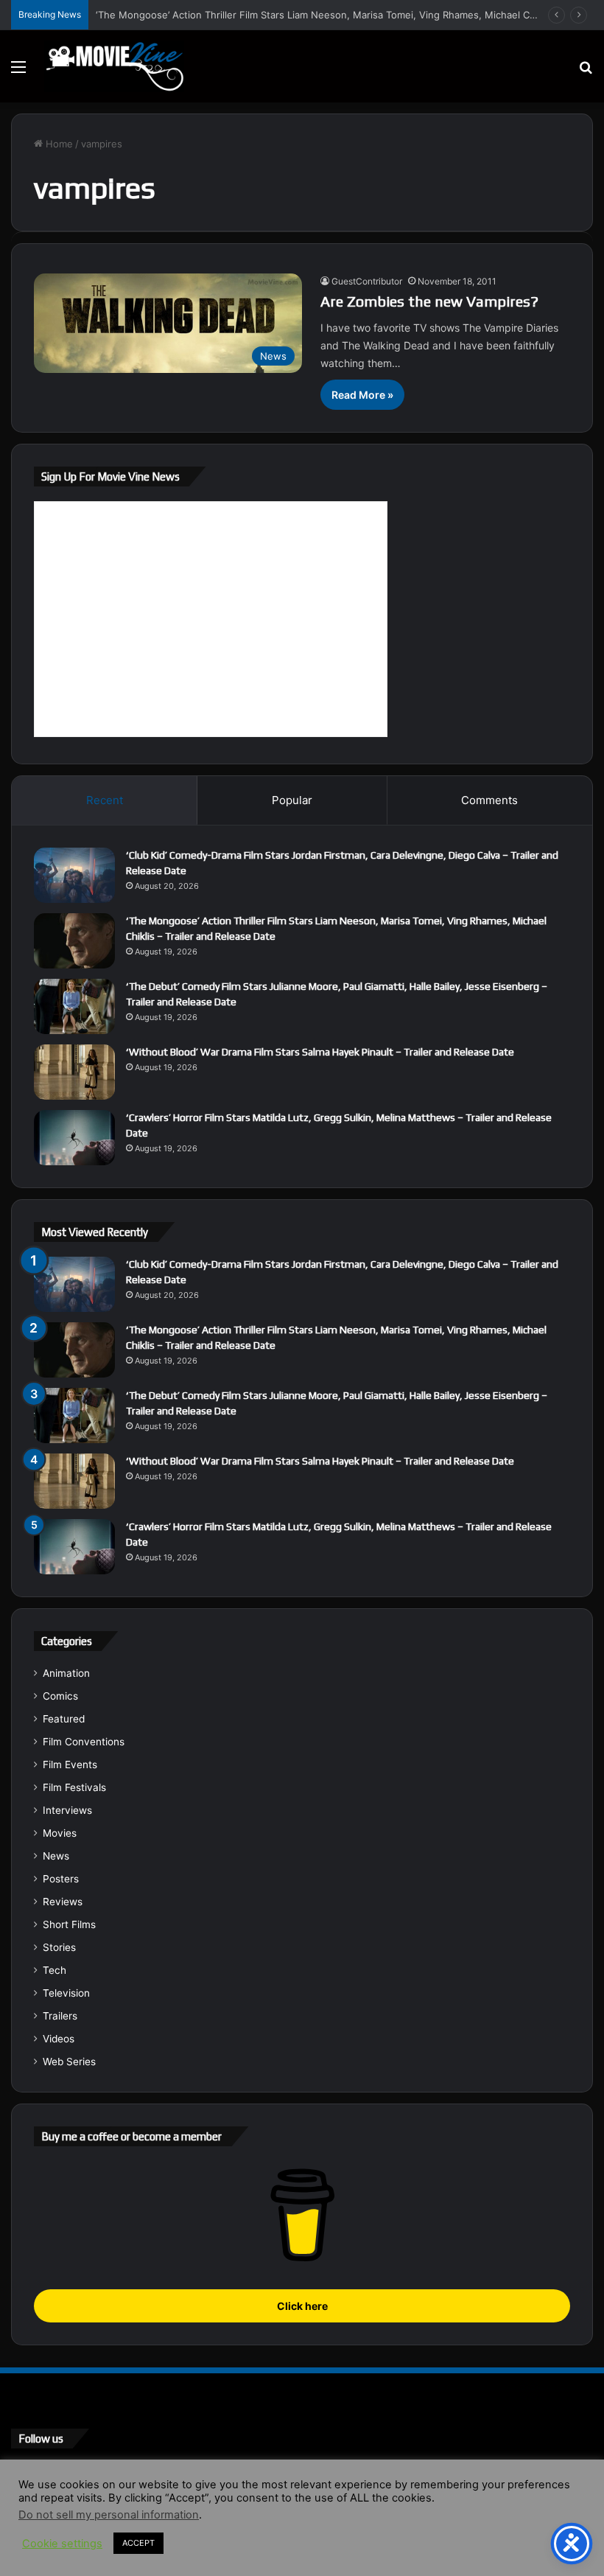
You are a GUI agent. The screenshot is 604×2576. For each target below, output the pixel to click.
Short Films (69, 1924)
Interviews (67, 1810)
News (56, 1856)
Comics (60, 1696)
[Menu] (18, 72)
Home (58, 144)
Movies (60, 1833)
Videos (59, 2039)
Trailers (60, 2016)
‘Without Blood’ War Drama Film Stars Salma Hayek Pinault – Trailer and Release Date (320, 1052)
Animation (66, 1673)
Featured (64, 1719)
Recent (105, 800)
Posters (61, 1879)
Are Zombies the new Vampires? (429, 301)
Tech (55, 1970)
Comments (489, 800)
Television (66, 1993)
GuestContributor (367, 281)
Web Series (69, 2062)
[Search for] (586, 72)
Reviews (63, 1902)
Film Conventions (84, 1742)
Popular (292, 800)
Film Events (70, 1765)
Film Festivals (74, 1787)
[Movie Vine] (114, 66)
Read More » (362, 395)
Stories (59, 1947)
